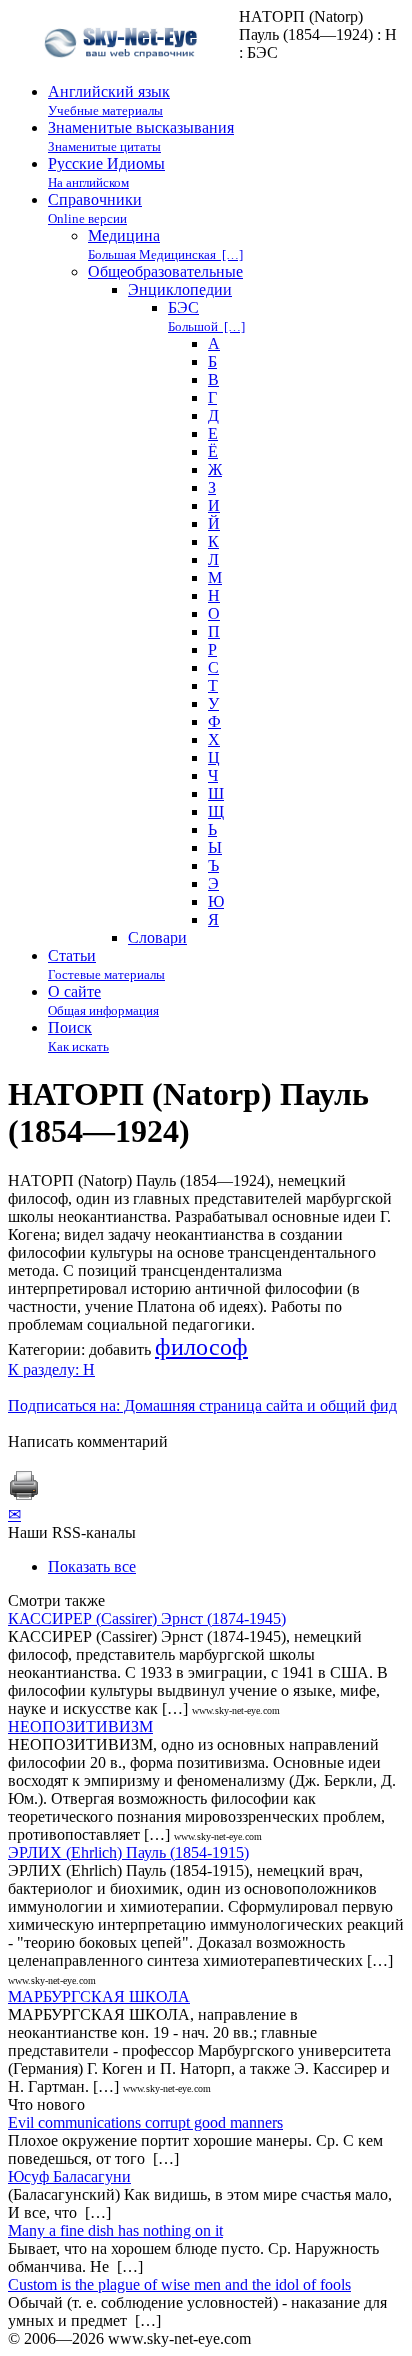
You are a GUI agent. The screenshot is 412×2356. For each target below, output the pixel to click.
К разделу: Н (51, 1369)
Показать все (92, 1566)
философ (201, 1347)
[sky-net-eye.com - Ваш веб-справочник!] (123, 73)
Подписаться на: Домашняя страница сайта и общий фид (202, 1405)
